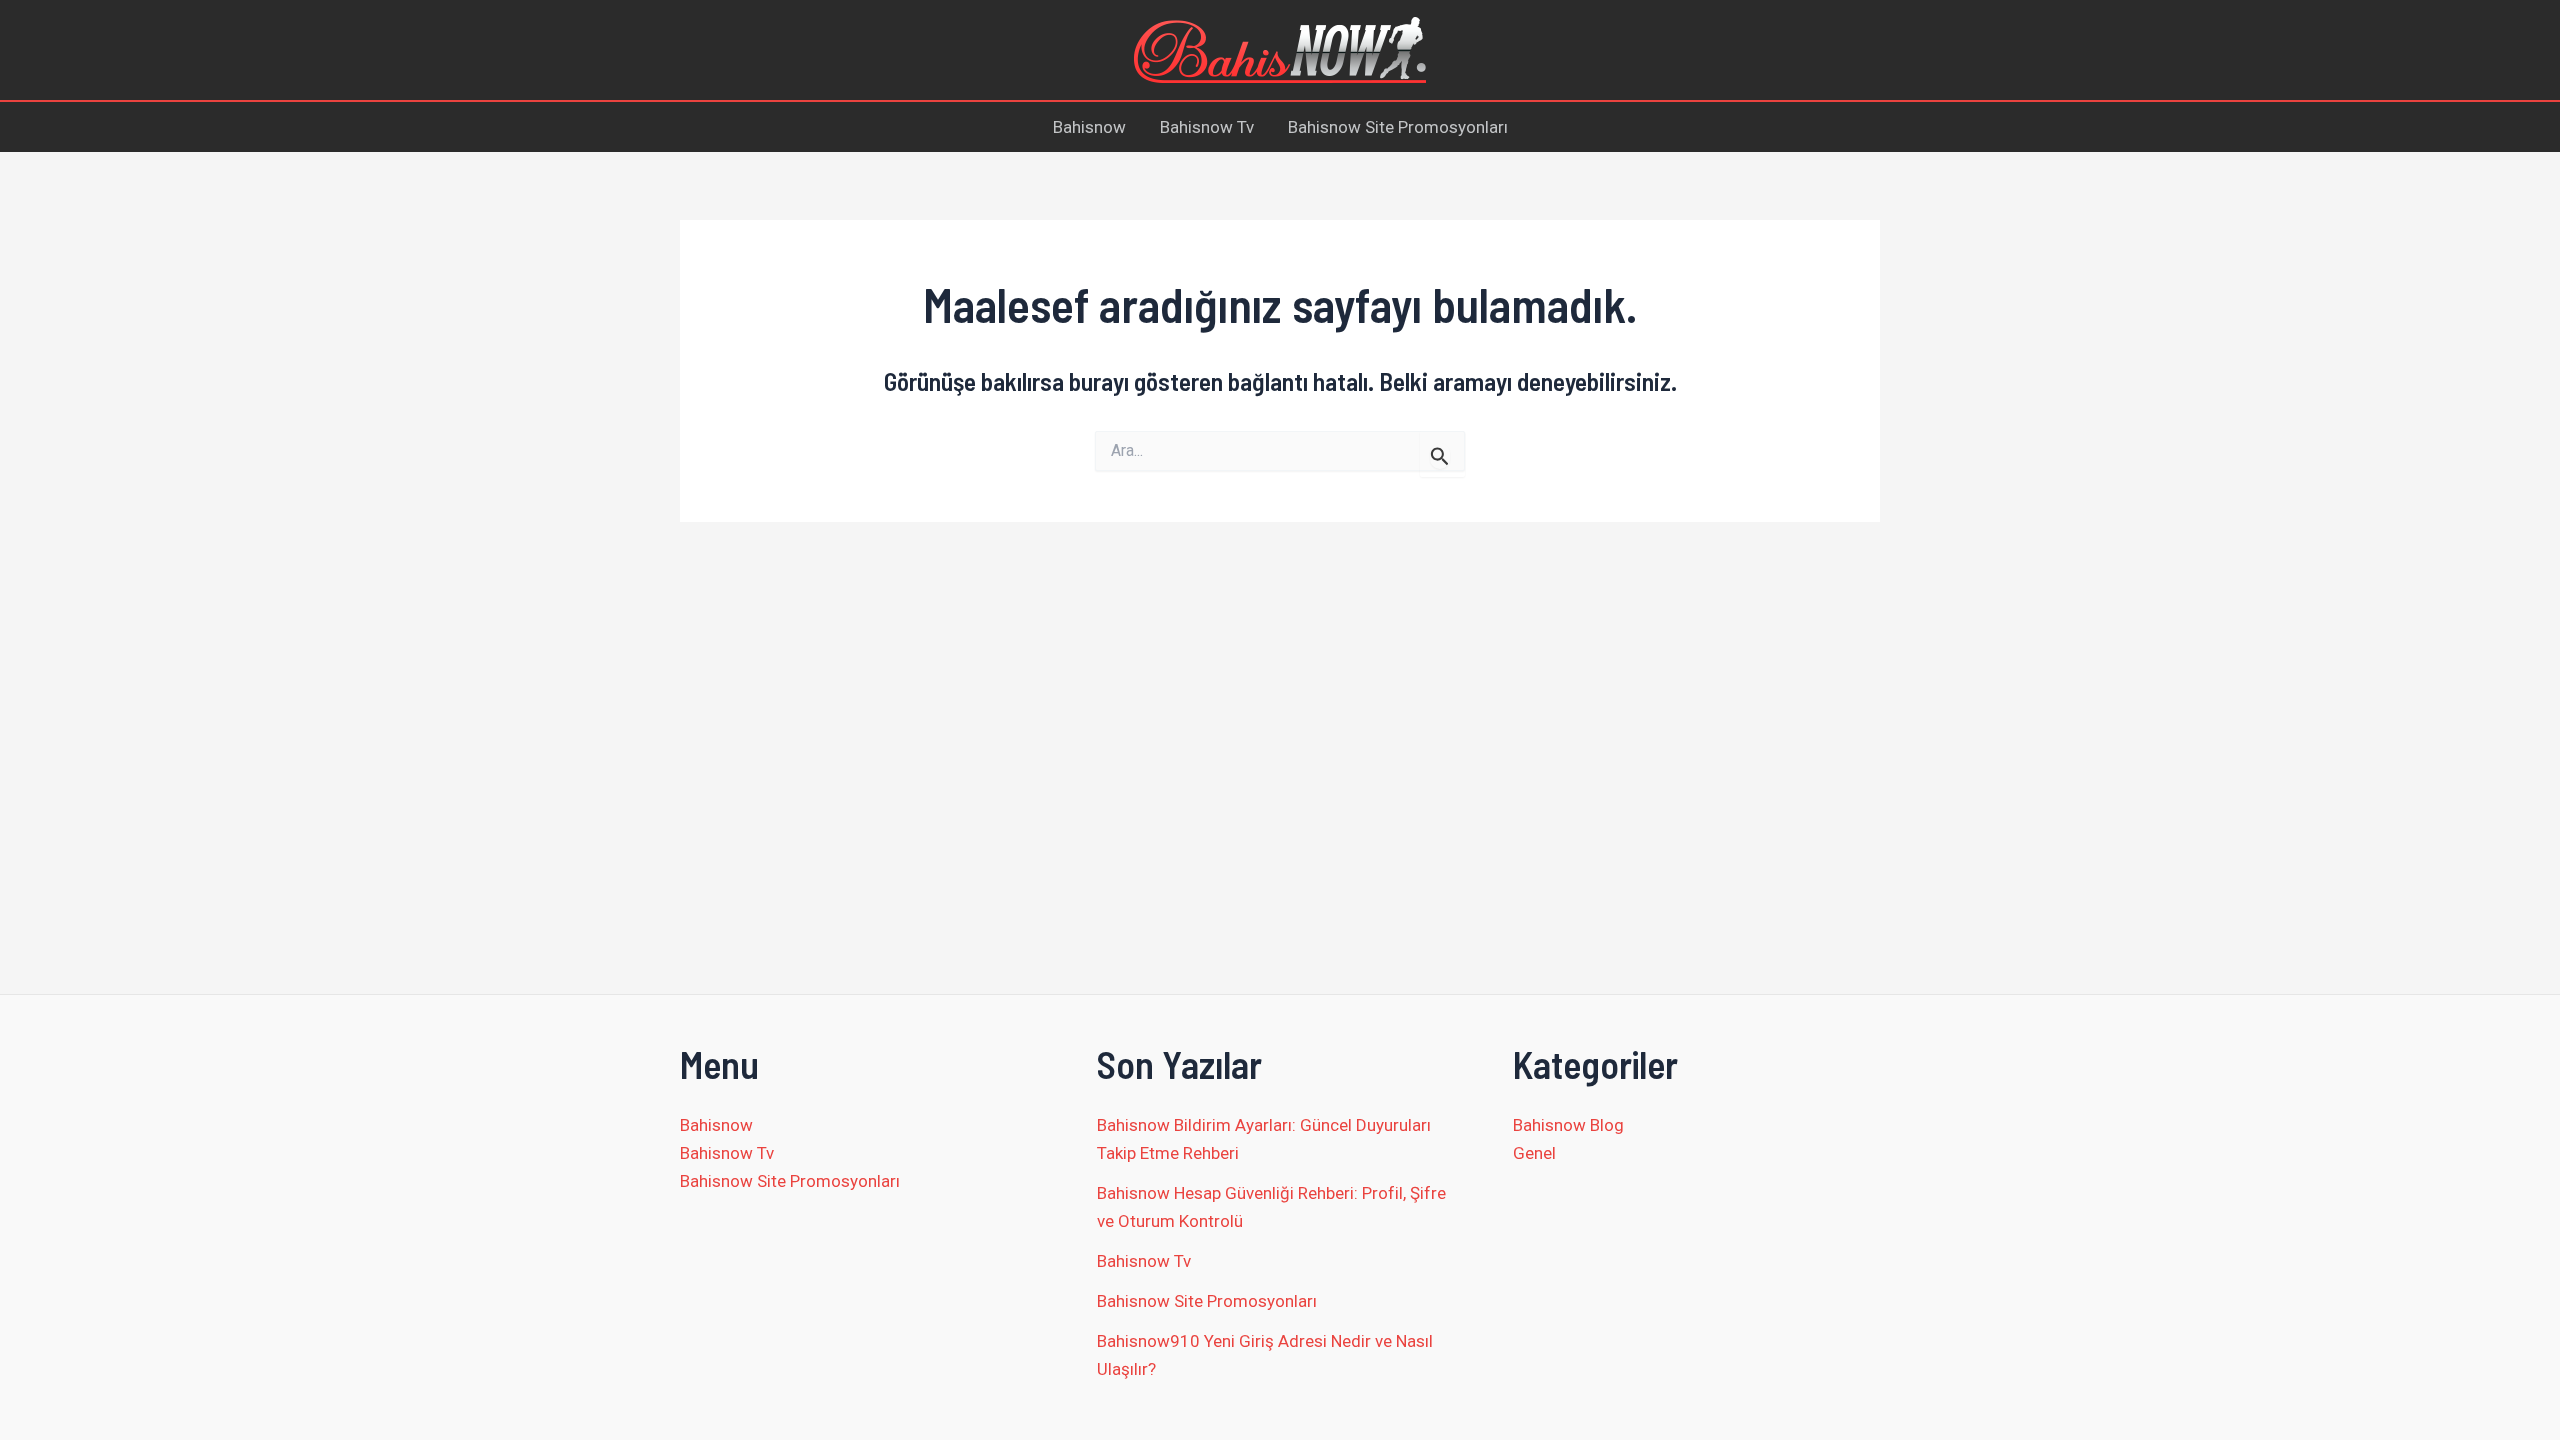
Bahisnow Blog (1568, 1125)
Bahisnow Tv (1207, 127)
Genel (1534, 1153)
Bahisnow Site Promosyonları (1398, 127)
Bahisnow (1089, 127)
